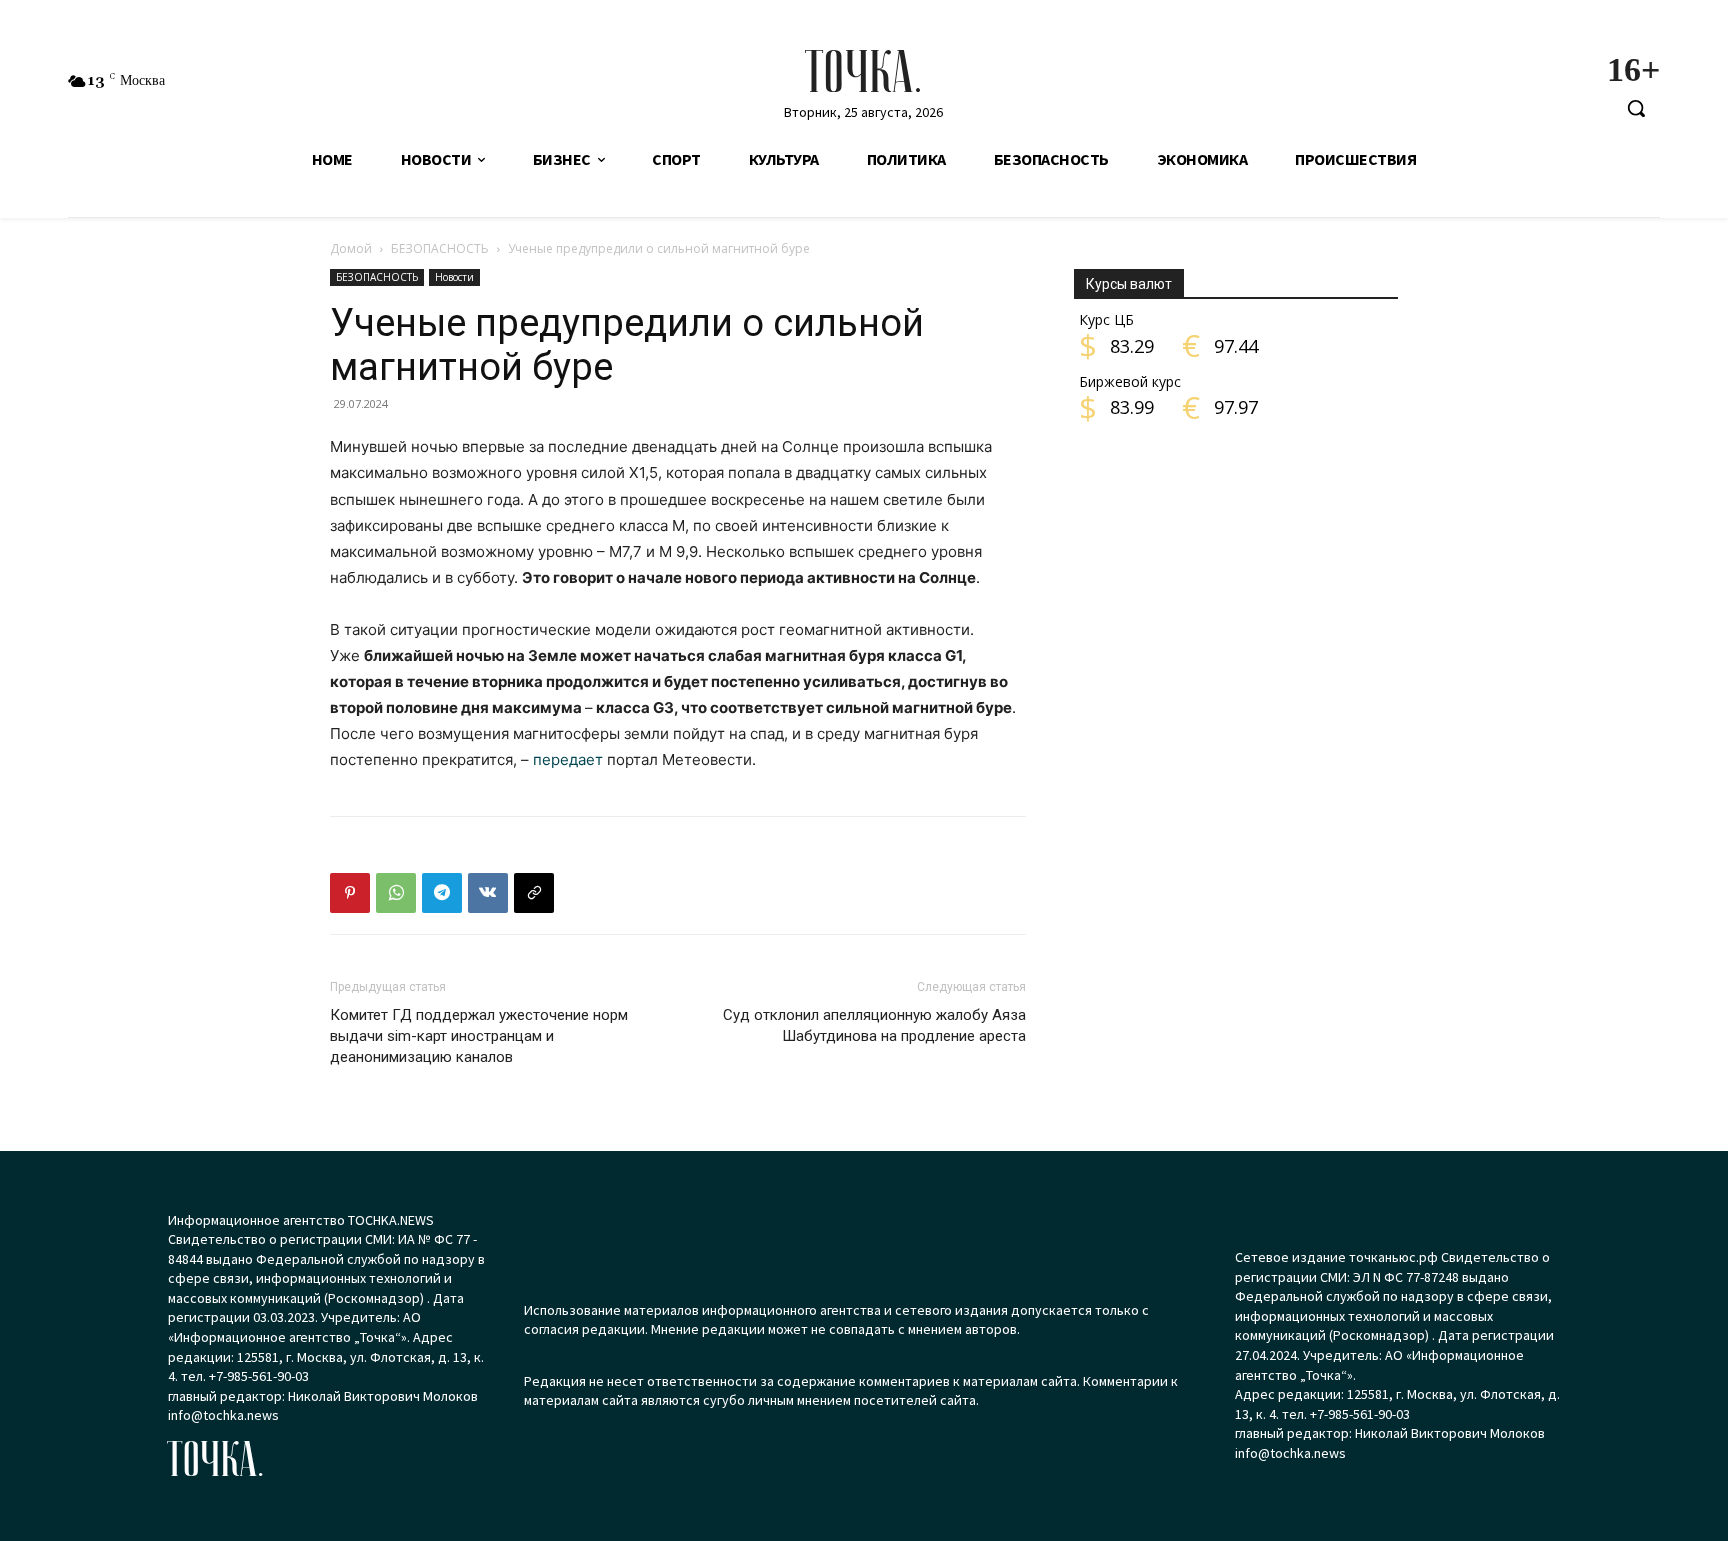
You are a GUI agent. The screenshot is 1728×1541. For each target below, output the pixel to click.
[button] (1636, 108)
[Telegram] (442, 893)
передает (568, 759)
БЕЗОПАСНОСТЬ (440, 248)
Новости (454, 277)
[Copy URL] (534, 893)
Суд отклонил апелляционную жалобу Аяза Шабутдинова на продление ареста (874, 1025)
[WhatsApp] (396, 893)
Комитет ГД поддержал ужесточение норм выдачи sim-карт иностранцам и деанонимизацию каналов (479, 1036)
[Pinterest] (350, 893)
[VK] (488, 893)
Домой (351, 248)
